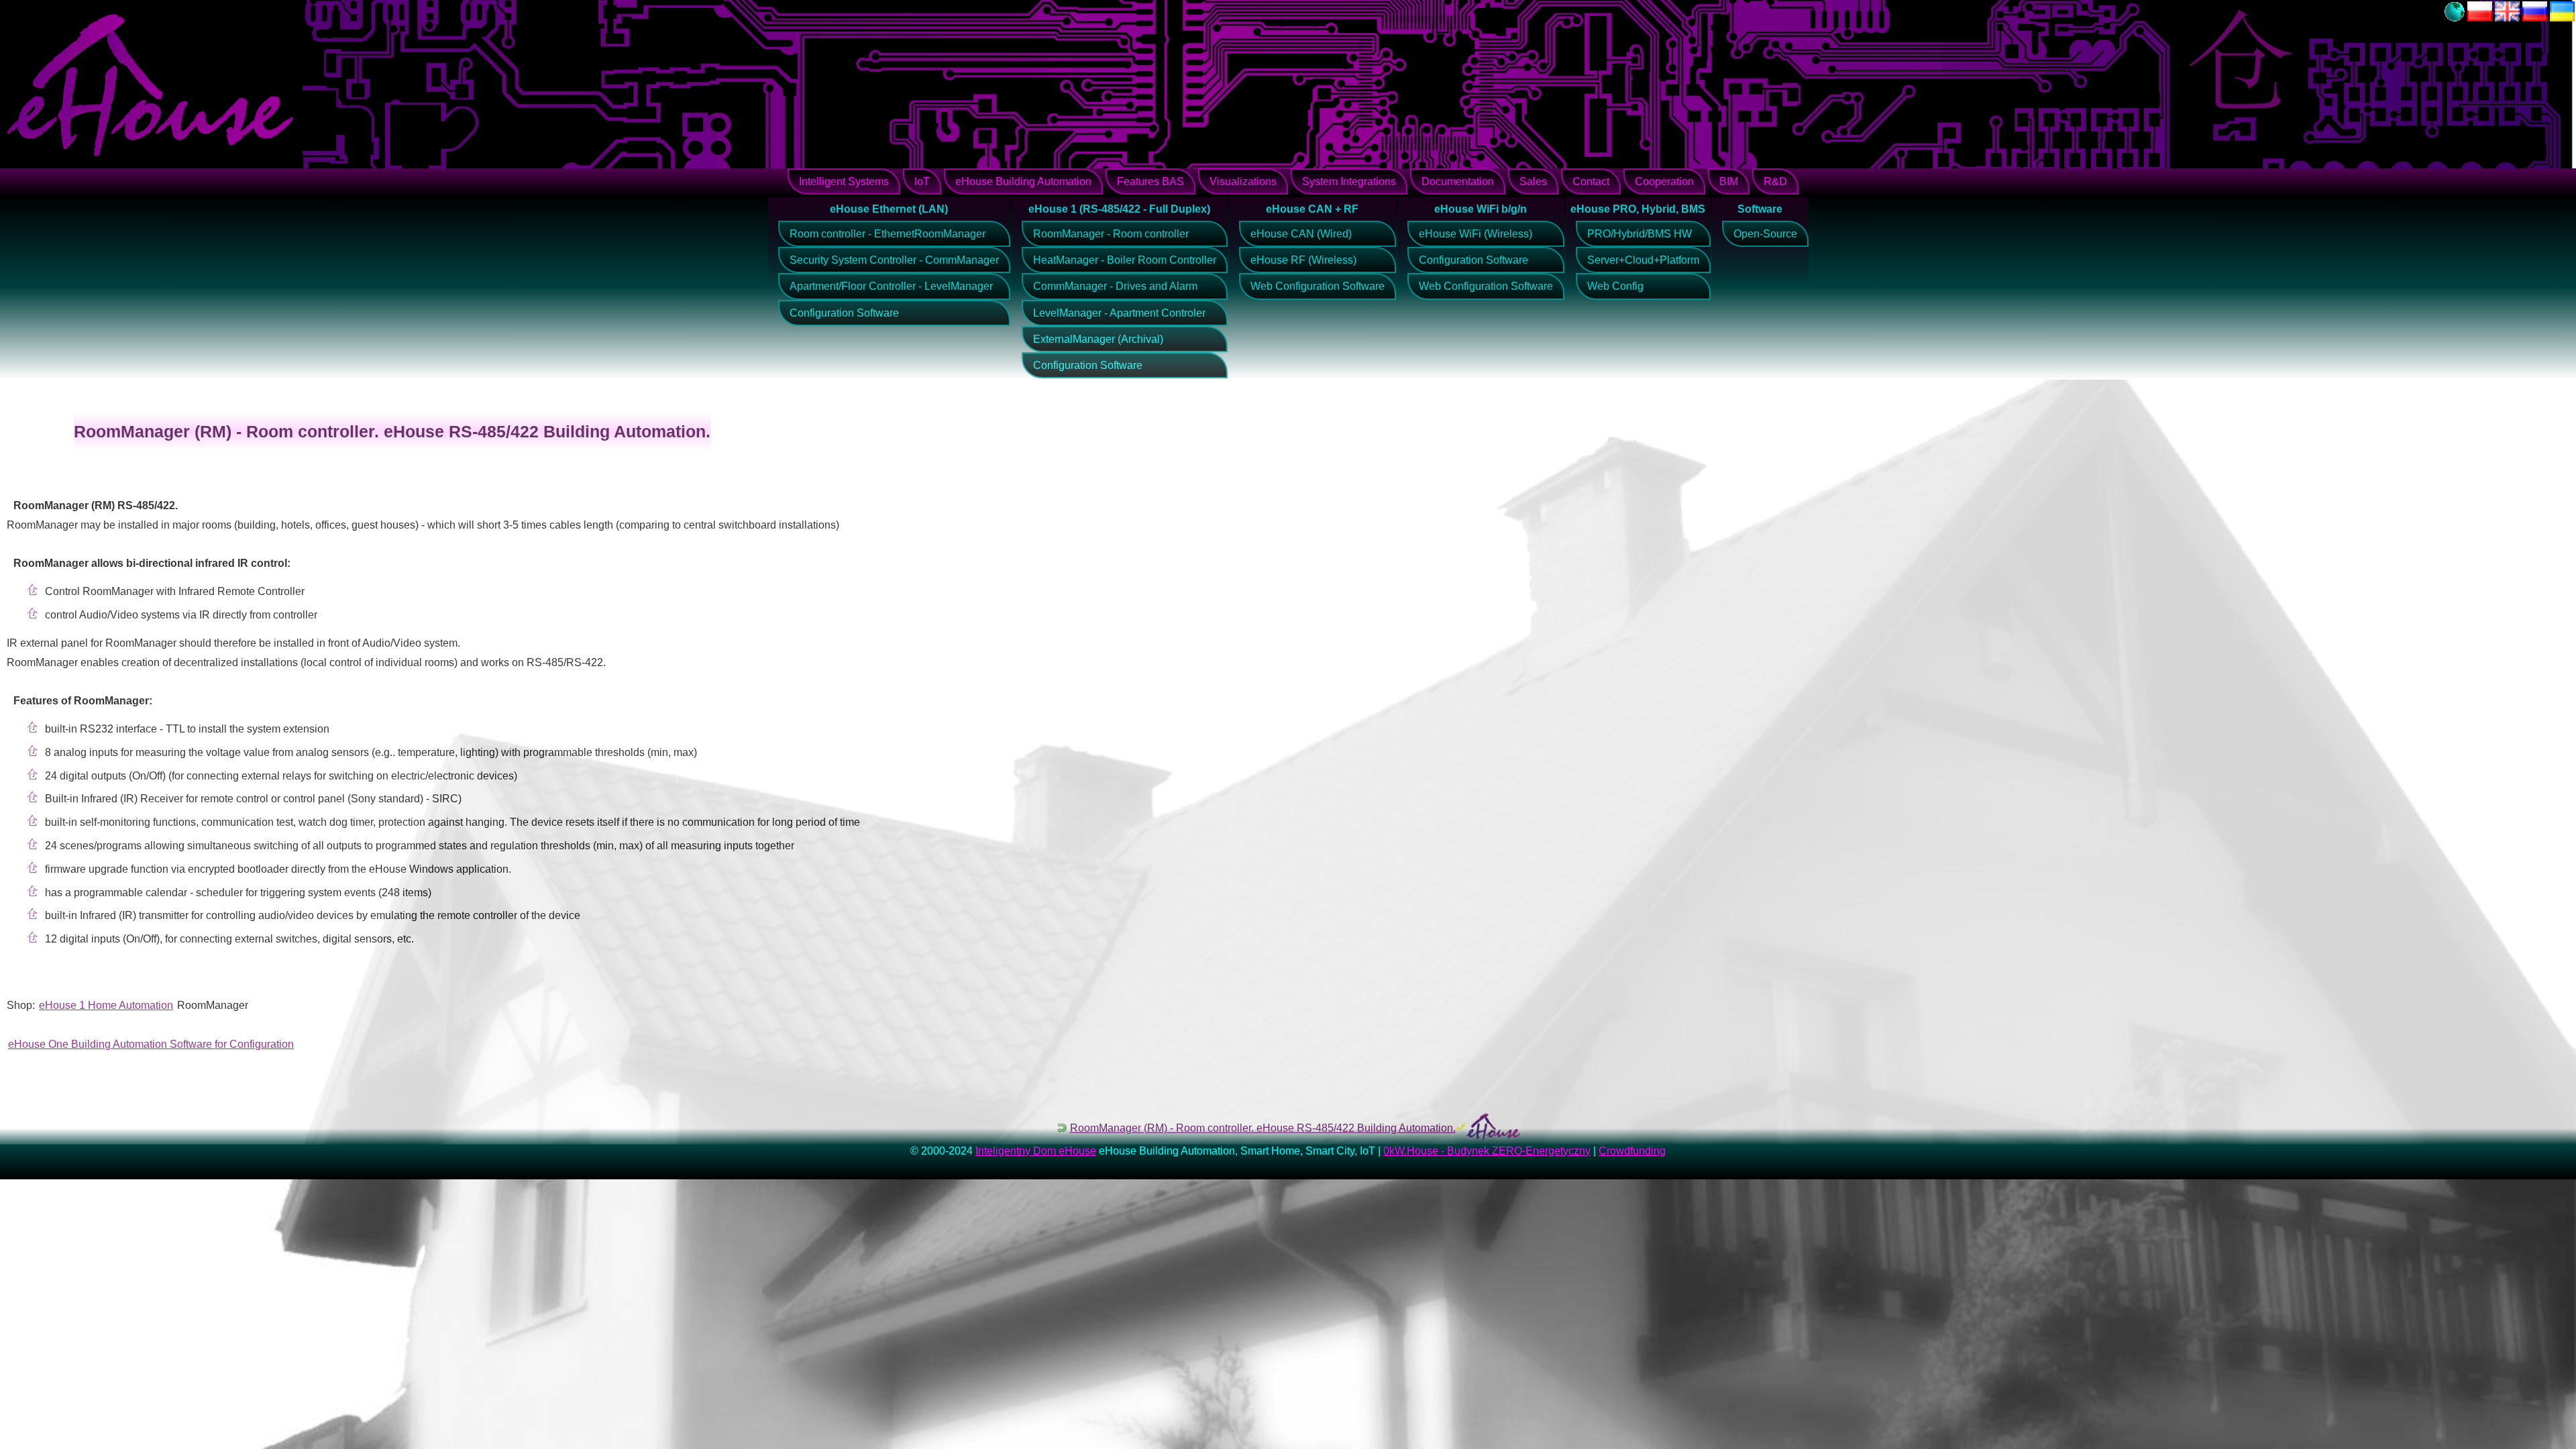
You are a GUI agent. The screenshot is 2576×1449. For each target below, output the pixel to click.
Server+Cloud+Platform (1643, 260)
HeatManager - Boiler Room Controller (1125, 260)
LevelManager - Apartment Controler (1119, 313)
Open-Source (1765, 234)
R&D (1775, 181)
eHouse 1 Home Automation (106, 1005)
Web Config (1615, 286)
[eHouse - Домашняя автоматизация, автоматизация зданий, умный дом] (2535, 18)
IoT (922, 181)
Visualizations (1243, 181)
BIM (1729, 181)
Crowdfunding (1632, 1151)
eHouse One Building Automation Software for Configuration (151, 1044)
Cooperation (1664, 181)
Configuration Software (844, 313)
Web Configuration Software (1318, 286)
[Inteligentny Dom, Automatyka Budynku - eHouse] (2480, 18)
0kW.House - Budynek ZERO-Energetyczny (1487, 1151)
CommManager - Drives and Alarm (1115, 286)
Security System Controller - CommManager (894, 260)
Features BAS (1150, 181)
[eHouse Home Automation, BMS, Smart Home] (2507, 18)
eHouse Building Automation (1023, 181)
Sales (1533, 181)
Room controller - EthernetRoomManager (888, 234)
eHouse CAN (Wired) (1301, 234)
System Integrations (1349, 181)
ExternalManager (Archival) (1098, 339)
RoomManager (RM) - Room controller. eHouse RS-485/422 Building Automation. (1263, 1128)
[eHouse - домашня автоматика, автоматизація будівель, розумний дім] (2562, 18)
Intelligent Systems (844, 181)
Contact (1591, 181)
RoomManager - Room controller (1111, 234)
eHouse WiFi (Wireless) (1475, 234)
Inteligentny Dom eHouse (1036, 1151)
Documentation (1458, 181)
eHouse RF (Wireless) (1303, 260)
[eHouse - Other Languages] (2455, 18)
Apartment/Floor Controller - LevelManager (891, 286)
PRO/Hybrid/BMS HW (1640, 234)
